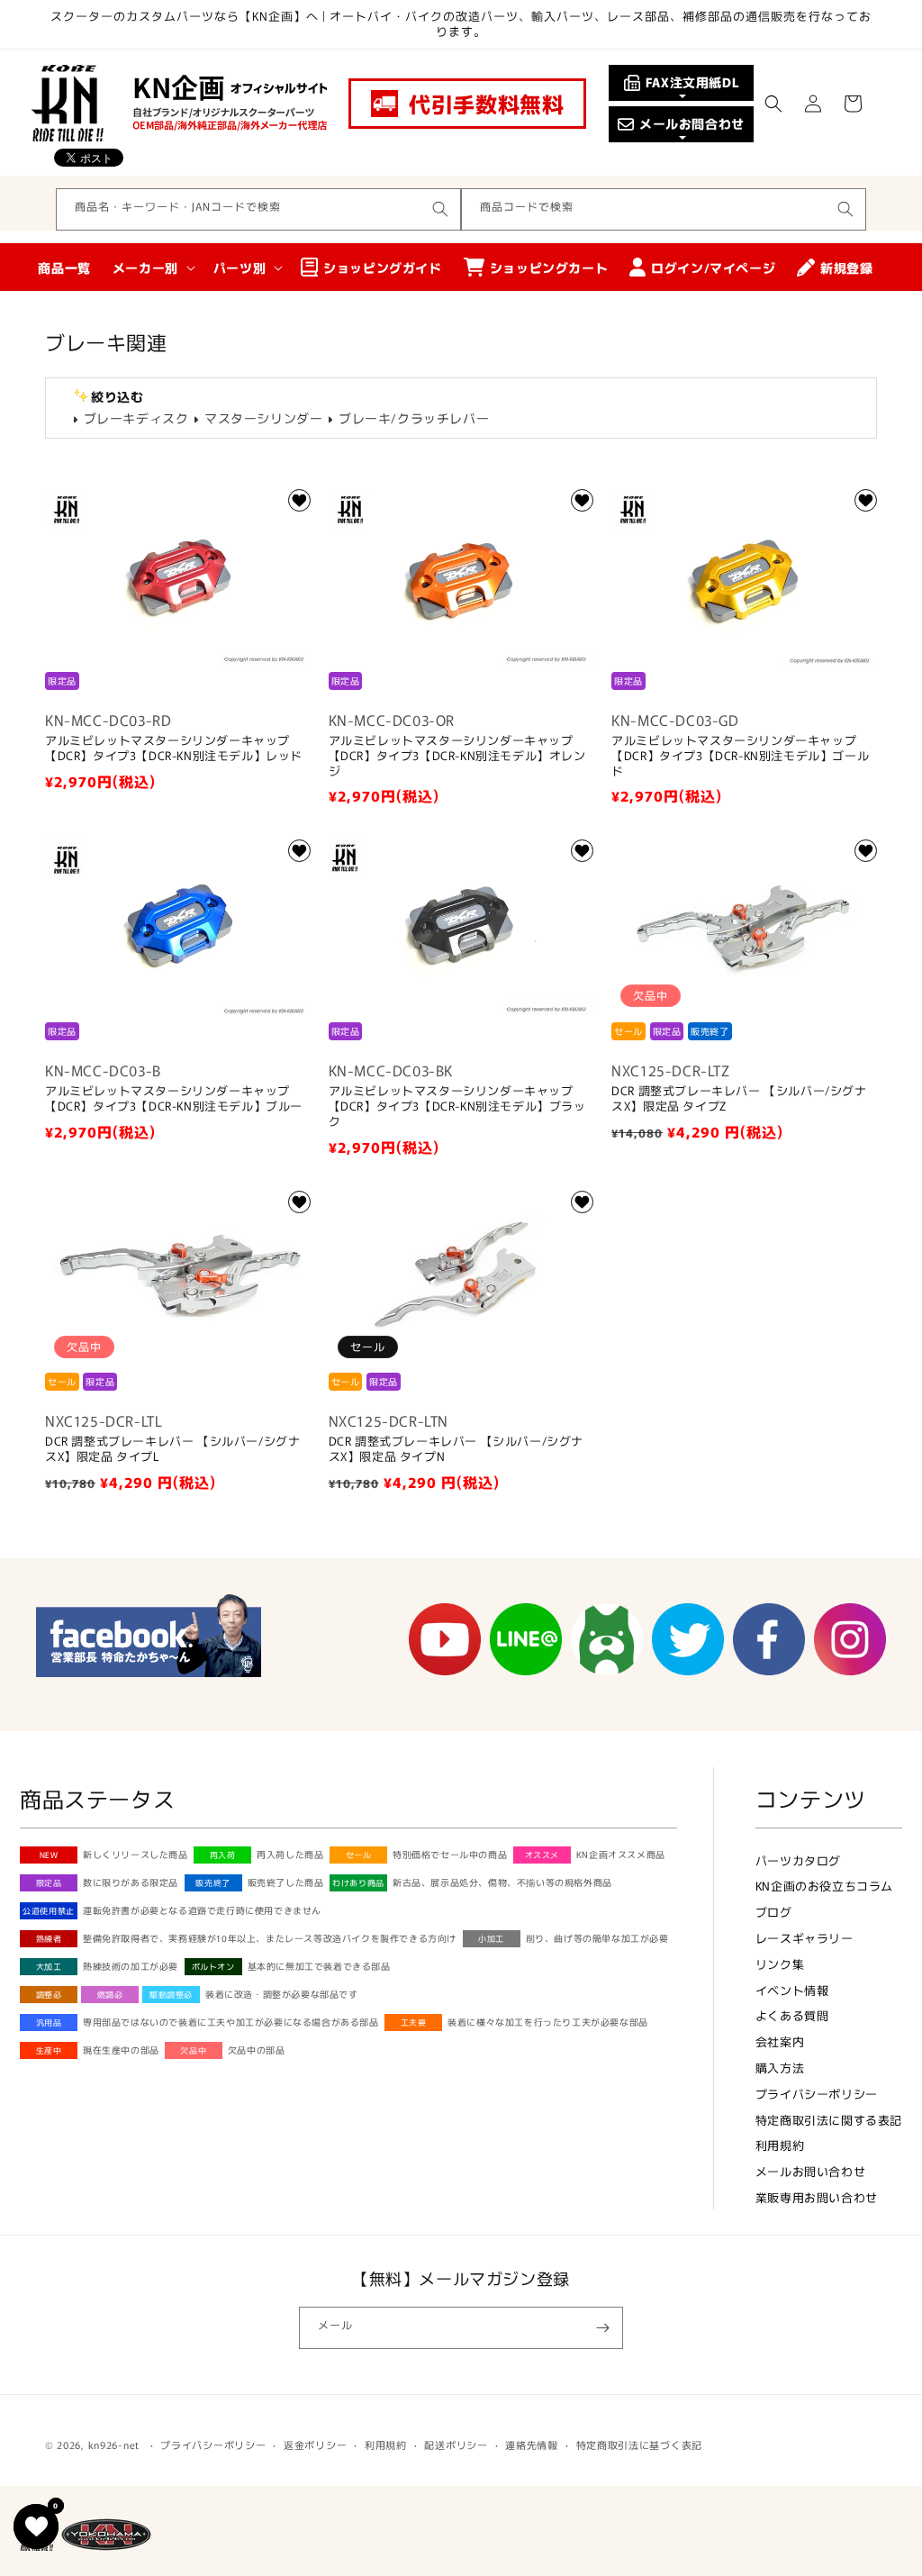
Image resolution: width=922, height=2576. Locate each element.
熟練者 (49, 1939)
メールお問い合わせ (810, 2171)
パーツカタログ (798, 1860)
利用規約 (780, 2145)
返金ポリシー (315, 2444)
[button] (773, 104)
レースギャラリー (804, 1938)
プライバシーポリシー (817, 2094)
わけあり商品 (358, 1883)
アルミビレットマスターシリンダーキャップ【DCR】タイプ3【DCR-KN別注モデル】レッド (174, 748)
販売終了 (212, 1883)
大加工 (49, 1967)
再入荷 (223, 1855)
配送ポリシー (456, 2444)
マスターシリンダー (263, 418)
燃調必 (110, 1995)
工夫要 (414, 2023)
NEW (49, 1855)
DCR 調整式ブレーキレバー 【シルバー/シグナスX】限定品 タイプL (172, 1449)
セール (359, 1855)
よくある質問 (792, 2015)
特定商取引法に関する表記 (829, 2120)
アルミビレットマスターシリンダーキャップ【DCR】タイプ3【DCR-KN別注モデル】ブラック (457, 1107)
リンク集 (780, 1964)
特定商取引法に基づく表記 (639, 2444)
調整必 (49, 1995)
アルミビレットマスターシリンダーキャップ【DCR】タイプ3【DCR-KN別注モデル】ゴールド (740, 756)
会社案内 (780, 2041)
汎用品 (49, 2023)
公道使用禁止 (49, 1911)
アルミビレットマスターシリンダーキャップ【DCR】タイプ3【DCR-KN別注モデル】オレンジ (457, 756)
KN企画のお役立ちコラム (824, 1886)
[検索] (440, 209)
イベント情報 (792, 1990)
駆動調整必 (171, 1995)
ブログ (774, 1912)
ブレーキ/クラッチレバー (414, 418)
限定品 (49, 1883)
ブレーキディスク (136, 418)
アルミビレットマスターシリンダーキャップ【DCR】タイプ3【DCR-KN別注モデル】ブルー (174, 1099)
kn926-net (114, 2444)
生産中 (49, 2050)
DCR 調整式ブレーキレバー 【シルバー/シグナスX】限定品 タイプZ (739, 1099)
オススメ (542, 1855)
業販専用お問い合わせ (817, 2197)
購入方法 (780, 2068)
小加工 (491, 1939)
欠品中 (193, 2050)
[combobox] (258, 209)
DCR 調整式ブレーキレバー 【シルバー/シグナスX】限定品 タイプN (456, 1449)
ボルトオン (213, 1967)
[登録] (602, 2328)
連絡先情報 (532, 2444)
